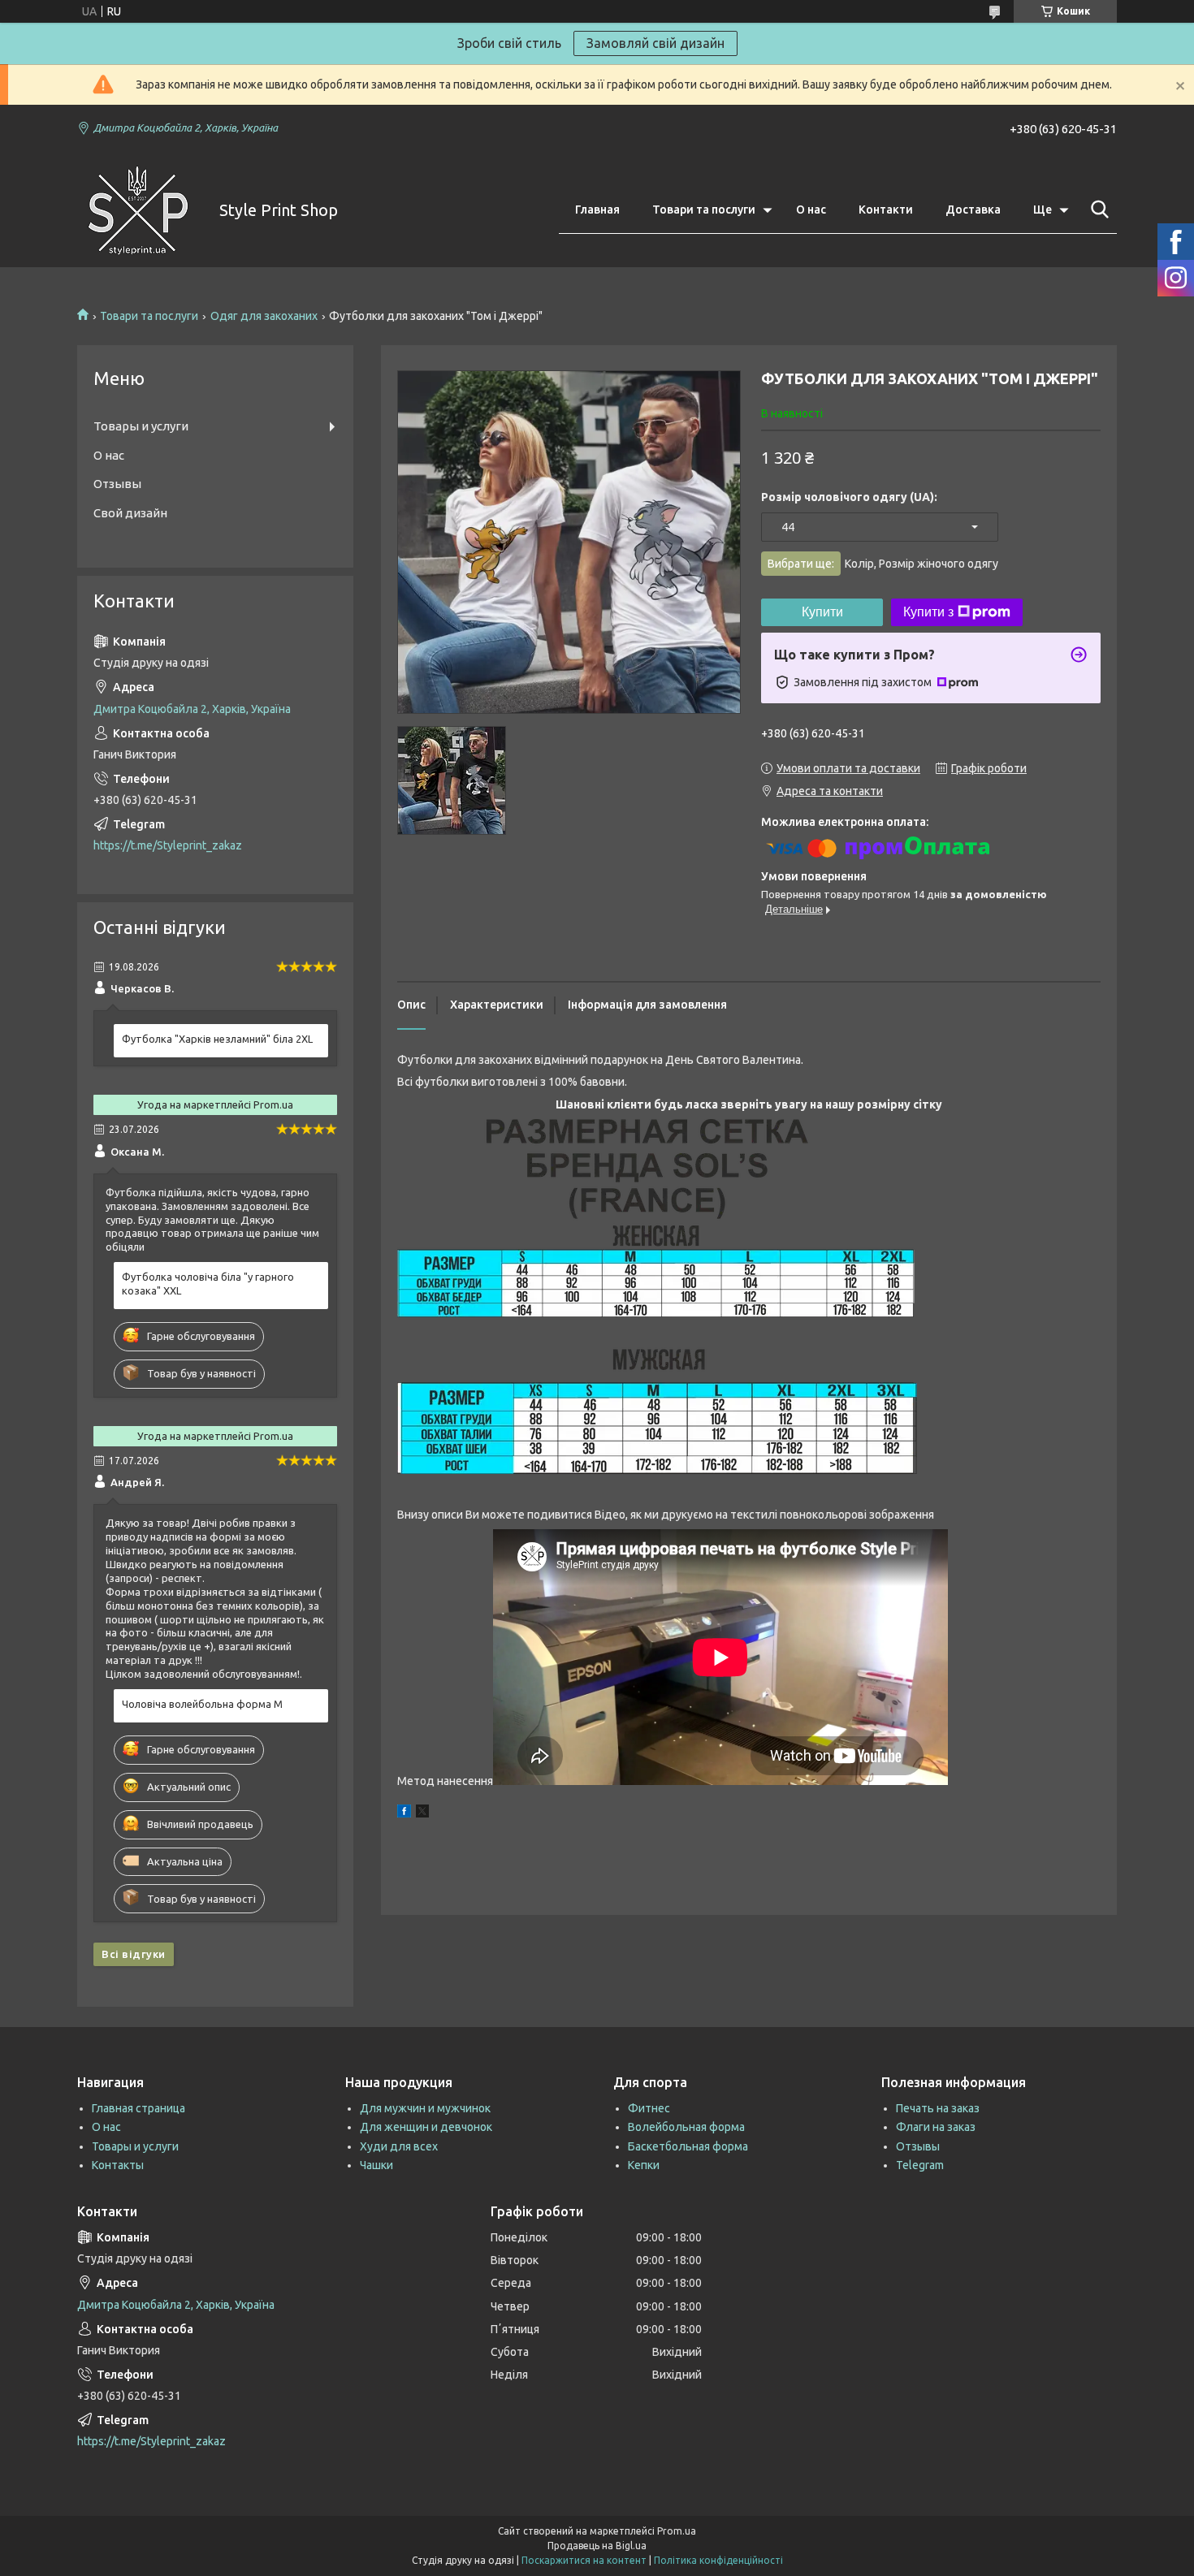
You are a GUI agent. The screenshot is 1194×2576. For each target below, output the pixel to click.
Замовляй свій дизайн (655, 43)
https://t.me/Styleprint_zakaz (168, 845)
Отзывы (117, 484)
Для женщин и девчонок (426, 2127)
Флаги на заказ (936, 2127)
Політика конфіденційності (718, 2560)
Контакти (886, 210)
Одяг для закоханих (264, 316)
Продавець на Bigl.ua (597, 2546)
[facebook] (404, 1813)
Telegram (920, 2165)
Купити (822, 612)
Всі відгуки (134, 1954)
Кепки (644, 2165)
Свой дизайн (130, 513)
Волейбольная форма (686, 2127)
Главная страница (138, 2108)
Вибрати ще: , (883, 564)
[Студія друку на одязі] (138, 210)
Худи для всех (399, 2146)
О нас (811, 210)
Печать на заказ (938, 2108)
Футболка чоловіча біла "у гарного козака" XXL (208, 1284)
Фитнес (649, 2108)
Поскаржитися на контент (584, 2560)
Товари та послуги (704, 210)
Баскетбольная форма (688, 2146)
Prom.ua (677, 2531)
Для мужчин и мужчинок (425, 2108)
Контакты (118, 2165)
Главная (597, 210)
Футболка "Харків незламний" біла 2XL (217, 1039)
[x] (422, 1813)
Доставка (973, 210)
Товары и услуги (141, 426)
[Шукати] (1097, 210)
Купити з (928, 612)
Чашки (376, 2165)
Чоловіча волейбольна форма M (202, 1704)
